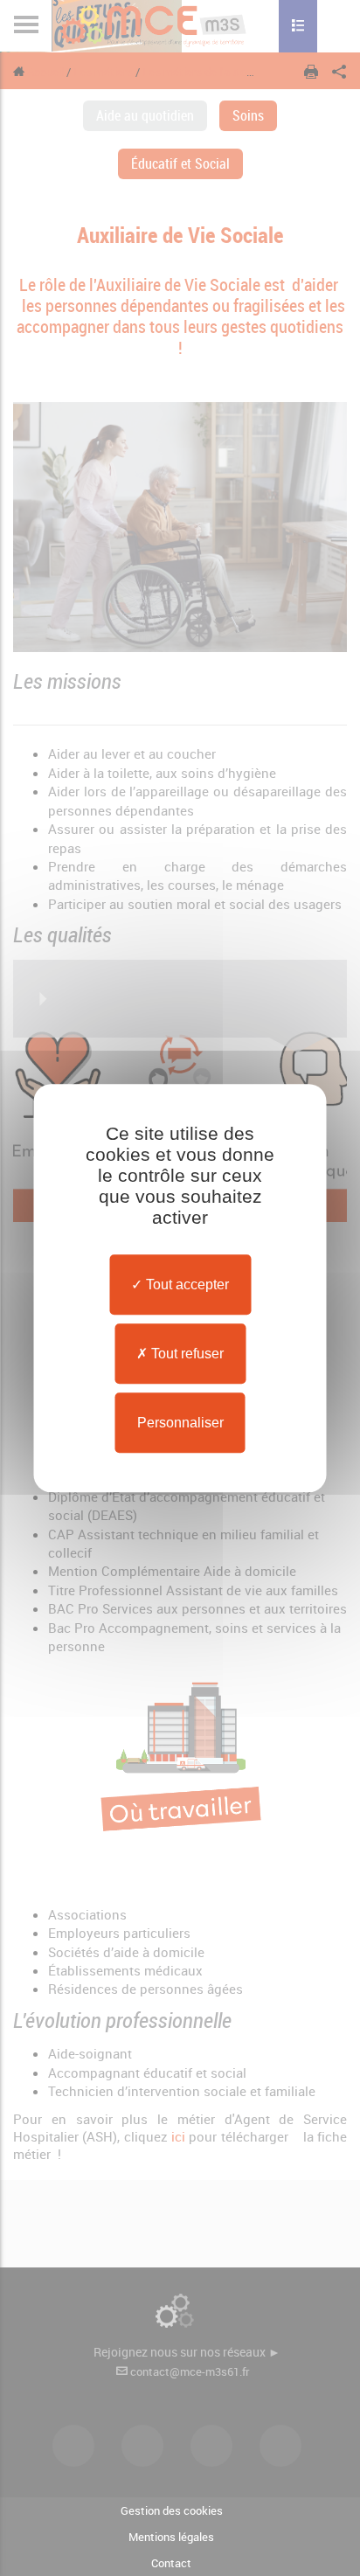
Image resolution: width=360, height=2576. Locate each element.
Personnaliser (180, 1423)
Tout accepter (186, 1285)
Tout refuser (186, 1354)
